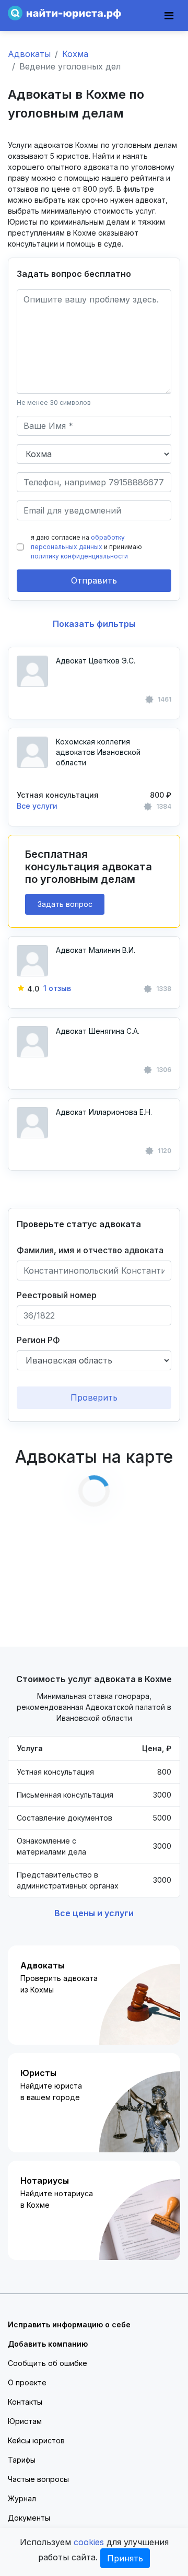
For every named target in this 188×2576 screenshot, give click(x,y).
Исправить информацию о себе (69, 2324)
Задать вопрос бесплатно (74, 274)
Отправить (94, 580)
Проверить (94, 1397)
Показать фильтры (94, 624)
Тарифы (22, 2460)
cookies (89, 2542)
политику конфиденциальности (79, 556)
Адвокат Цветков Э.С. (96, 661)
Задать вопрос (65, 904)
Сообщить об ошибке (48, 2363)
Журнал (22, 2498)
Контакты (25, 2402)
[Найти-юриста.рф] (64, 12)
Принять (125, 2558)
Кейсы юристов (36, 2440)
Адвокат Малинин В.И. (96, 950)
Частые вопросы (38, 2479)
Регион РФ (38, 1340)
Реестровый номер (57, 1295)
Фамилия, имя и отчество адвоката (90, 1250)
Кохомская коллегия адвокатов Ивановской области (98, 752)
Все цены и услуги (94, 1913)
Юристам (25, 2421)
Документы (29, 2518)
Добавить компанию (48, 2344)
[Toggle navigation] (169, 16)
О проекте (27, 2382)
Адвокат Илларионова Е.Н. (104, 1112)
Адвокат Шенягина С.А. (98, 1031)
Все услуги (37, 806)
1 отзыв (57, 988)
